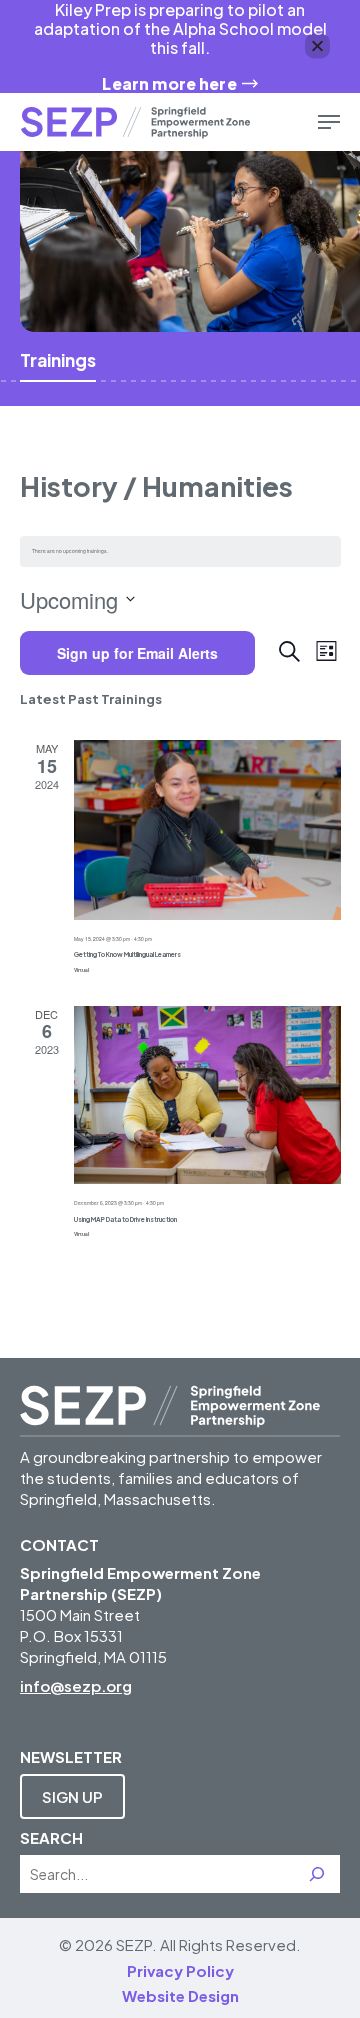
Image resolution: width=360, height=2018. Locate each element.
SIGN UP (72, 1796)
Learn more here (169, 83)
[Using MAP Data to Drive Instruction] (207, 1095)
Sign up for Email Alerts (137, 653)
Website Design (180, 1995)
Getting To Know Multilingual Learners (127, 954)
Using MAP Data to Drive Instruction (125, 1219)
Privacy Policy (180, 1970)
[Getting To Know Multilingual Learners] (207, 829)
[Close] (317, 46)
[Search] (317, 1874)
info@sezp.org (76, 1685)
